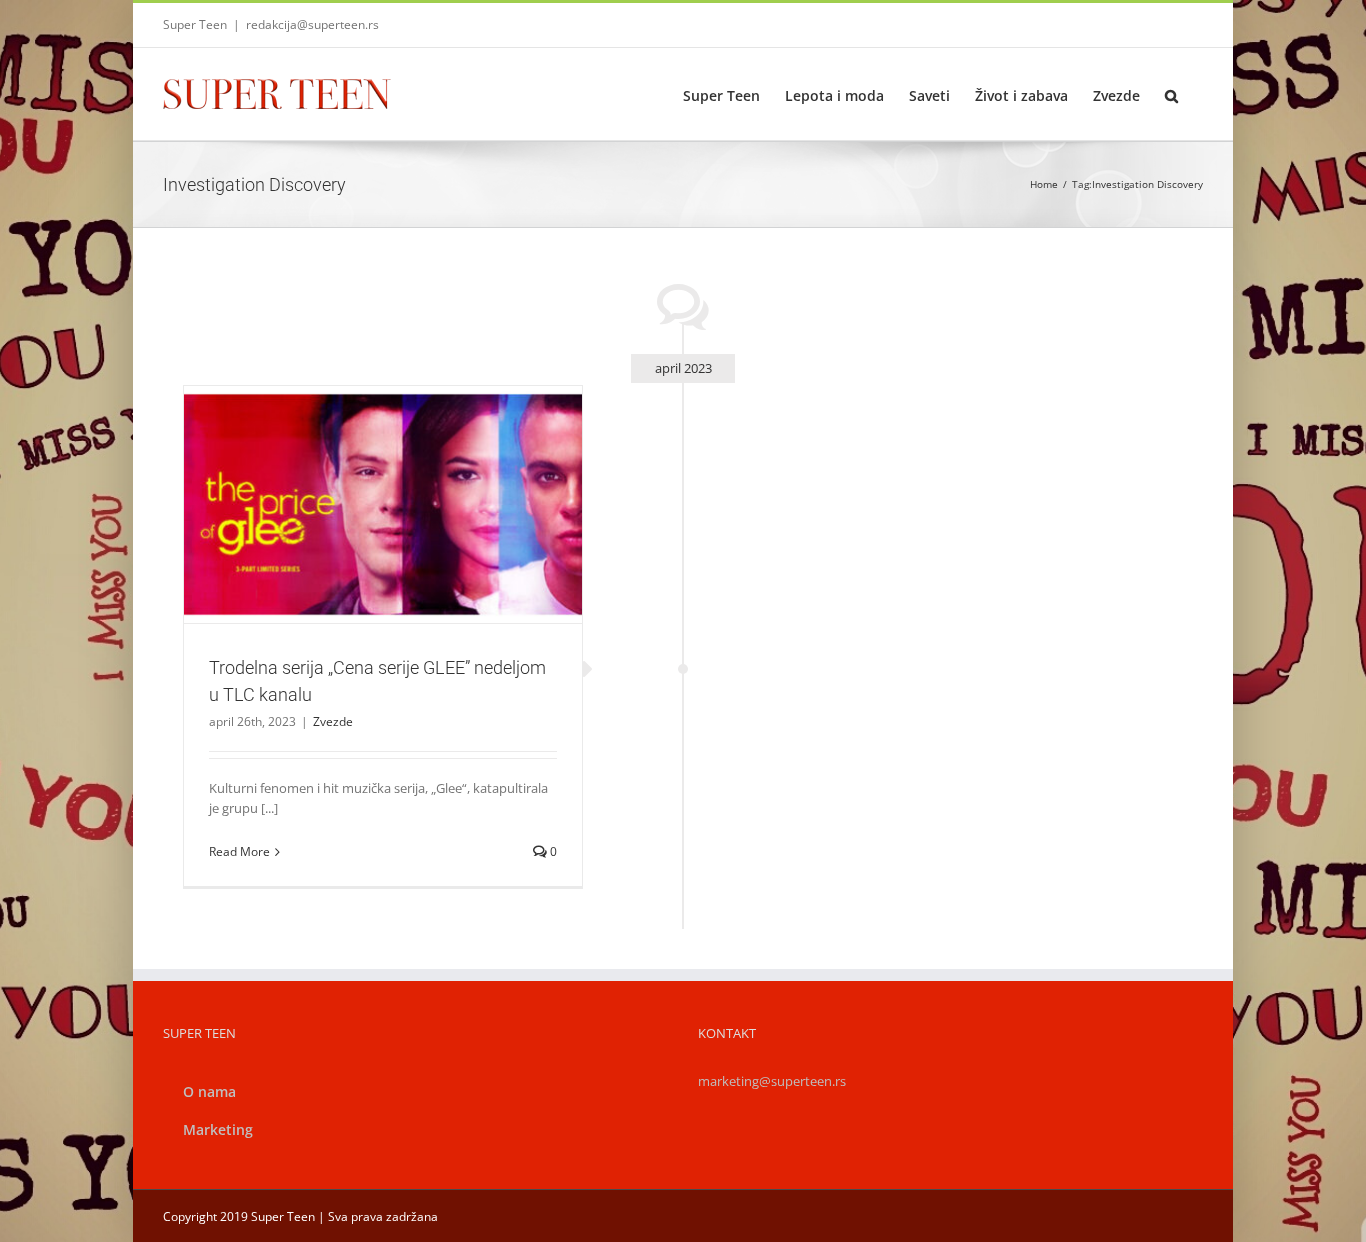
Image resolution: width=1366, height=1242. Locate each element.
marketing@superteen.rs (772, 1081)
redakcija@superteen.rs (312, 24)
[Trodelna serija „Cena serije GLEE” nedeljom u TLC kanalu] (383, 505)
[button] (1171, 94)
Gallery (407, 479)
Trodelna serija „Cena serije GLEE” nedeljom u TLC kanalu (359, 479)
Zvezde (383, 538)
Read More (239, 851)
